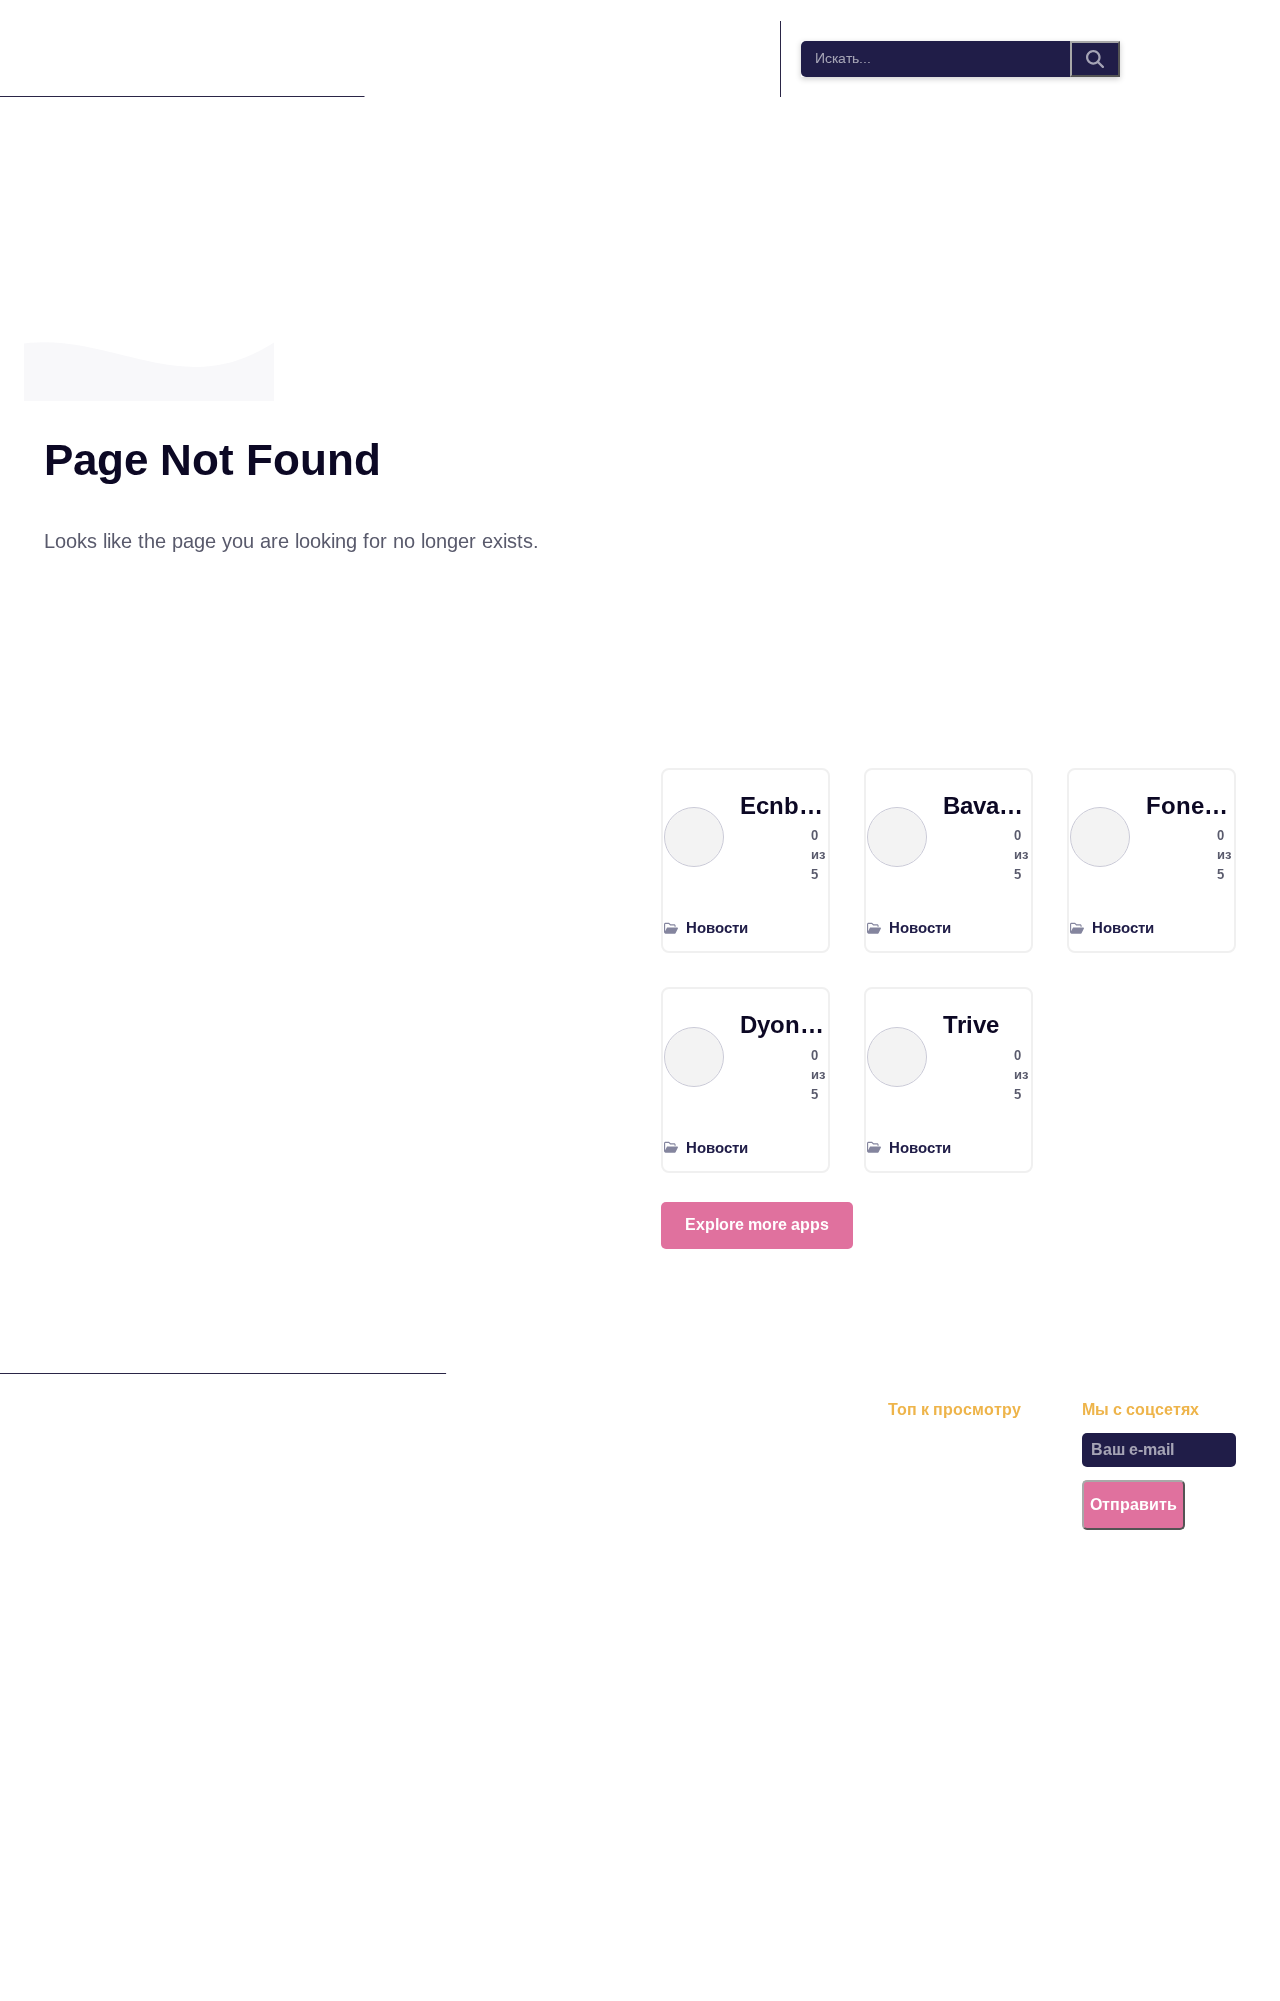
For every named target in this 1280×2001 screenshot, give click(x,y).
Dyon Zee (783, 1024)
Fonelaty (1189, 805)
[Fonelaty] (1100, 837)
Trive (971, 1024)
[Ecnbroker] (694, 837)
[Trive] (897, 1057)
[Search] (1095, 59)
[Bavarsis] (897, 837)
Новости (717, 927)
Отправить (1133, 1504)
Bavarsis (986, 805)
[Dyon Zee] (694, 1057)
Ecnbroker (783, 805)
